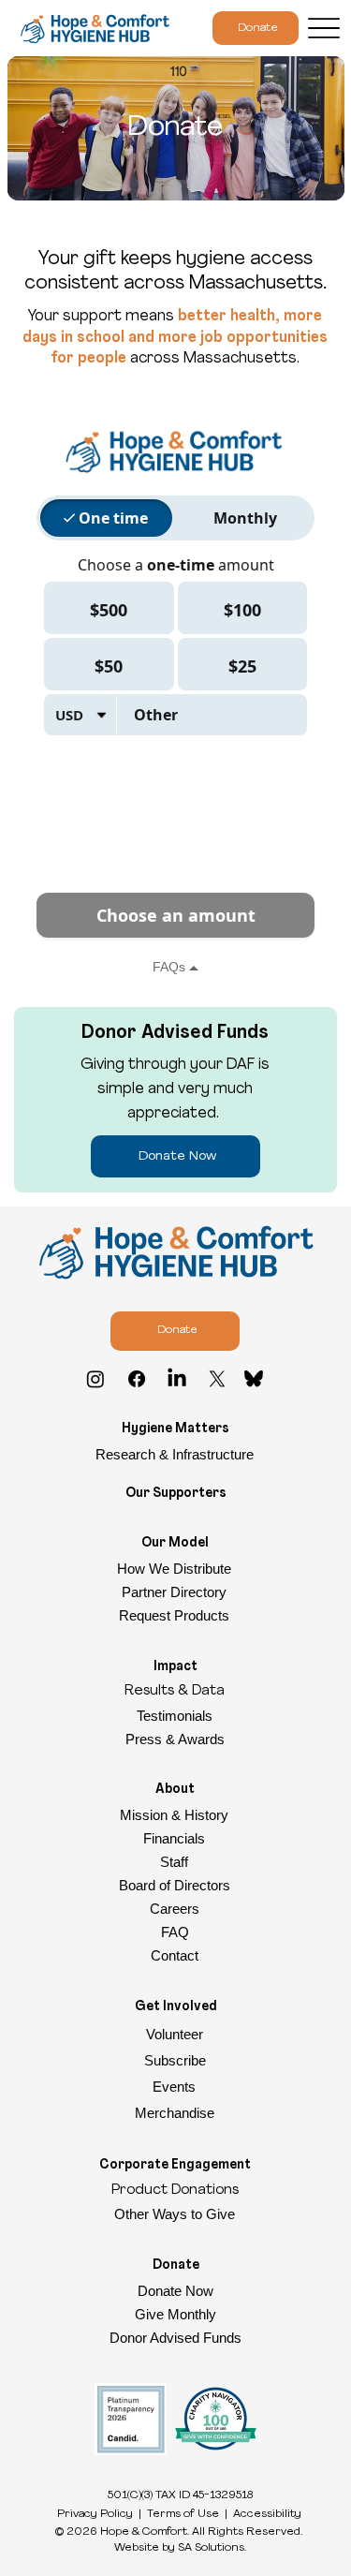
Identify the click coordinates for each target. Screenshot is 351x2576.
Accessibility (267, 2514)
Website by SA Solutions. (180, 2548)
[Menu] (324, 29)
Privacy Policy (95, 2514)
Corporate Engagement (175, 2165)
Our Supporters (176, 1494)
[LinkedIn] (177, 1379)
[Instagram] (95, 1379)
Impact (175, 1667)
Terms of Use (183, 2514)
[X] (217, 1379)
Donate (176, 2265)
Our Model (175, 1543)
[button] (176, 2060)
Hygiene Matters (175, 1429)
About (175, 1790)
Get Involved (176, 2007)
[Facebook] (137, 1379)
